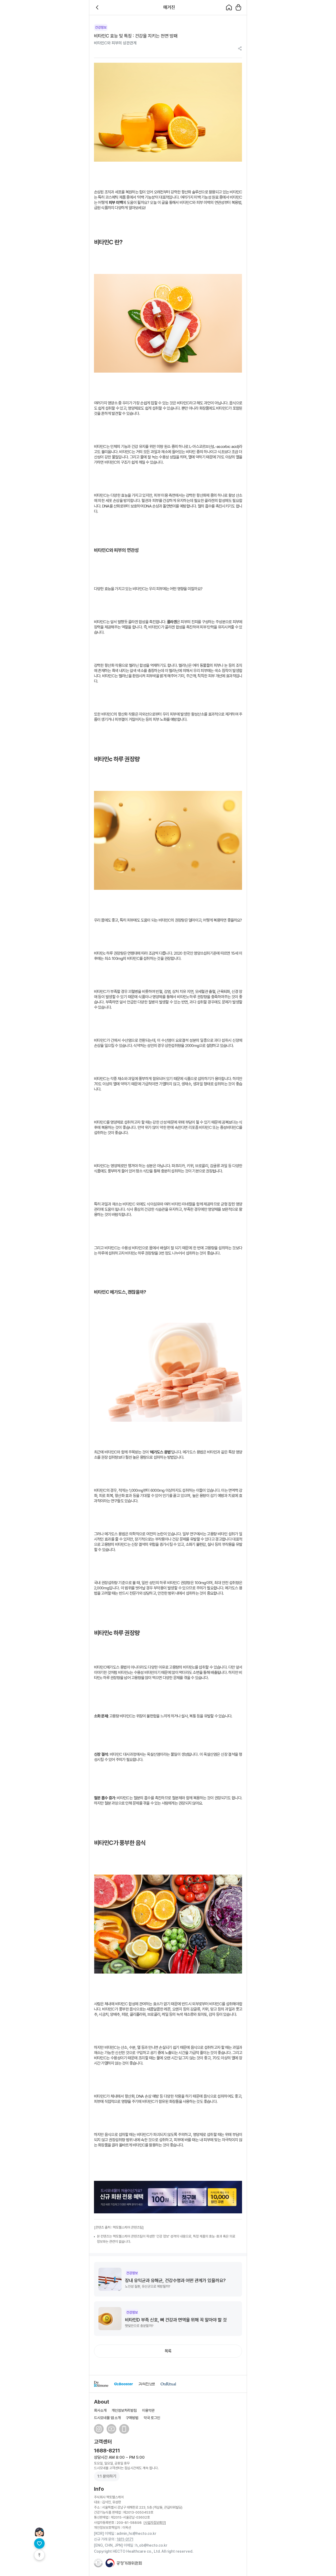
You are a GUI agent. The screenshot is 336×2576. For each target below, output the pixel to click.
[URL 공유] (240, 49)
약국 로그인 (152, 2418)
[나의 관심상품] (39, 2543)
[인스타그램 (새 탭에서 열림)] (99, 2429)
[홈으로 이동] (229, 7)
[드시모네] (101, 2384)
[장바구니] (238, 7)
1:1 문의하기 (107, 2476)
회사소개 (100, 2410)
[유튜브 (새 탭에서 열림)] (111, 2429)
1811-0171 (125, 2539)
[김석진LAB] (147, 2384)
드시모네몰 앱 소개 (107, 2418)
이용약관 (148, 2410)
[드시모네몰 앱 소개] (124, 2429)
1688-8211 (107, 2451)
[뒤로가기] (98, 7)
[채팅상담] (39, 2532)
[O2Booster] (124, 2384)
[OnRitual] (168, 2384)
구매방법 (132, 2418)
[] (155, 2522)
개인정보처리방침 (124, 2410)
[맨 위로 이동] (39, 2555)
